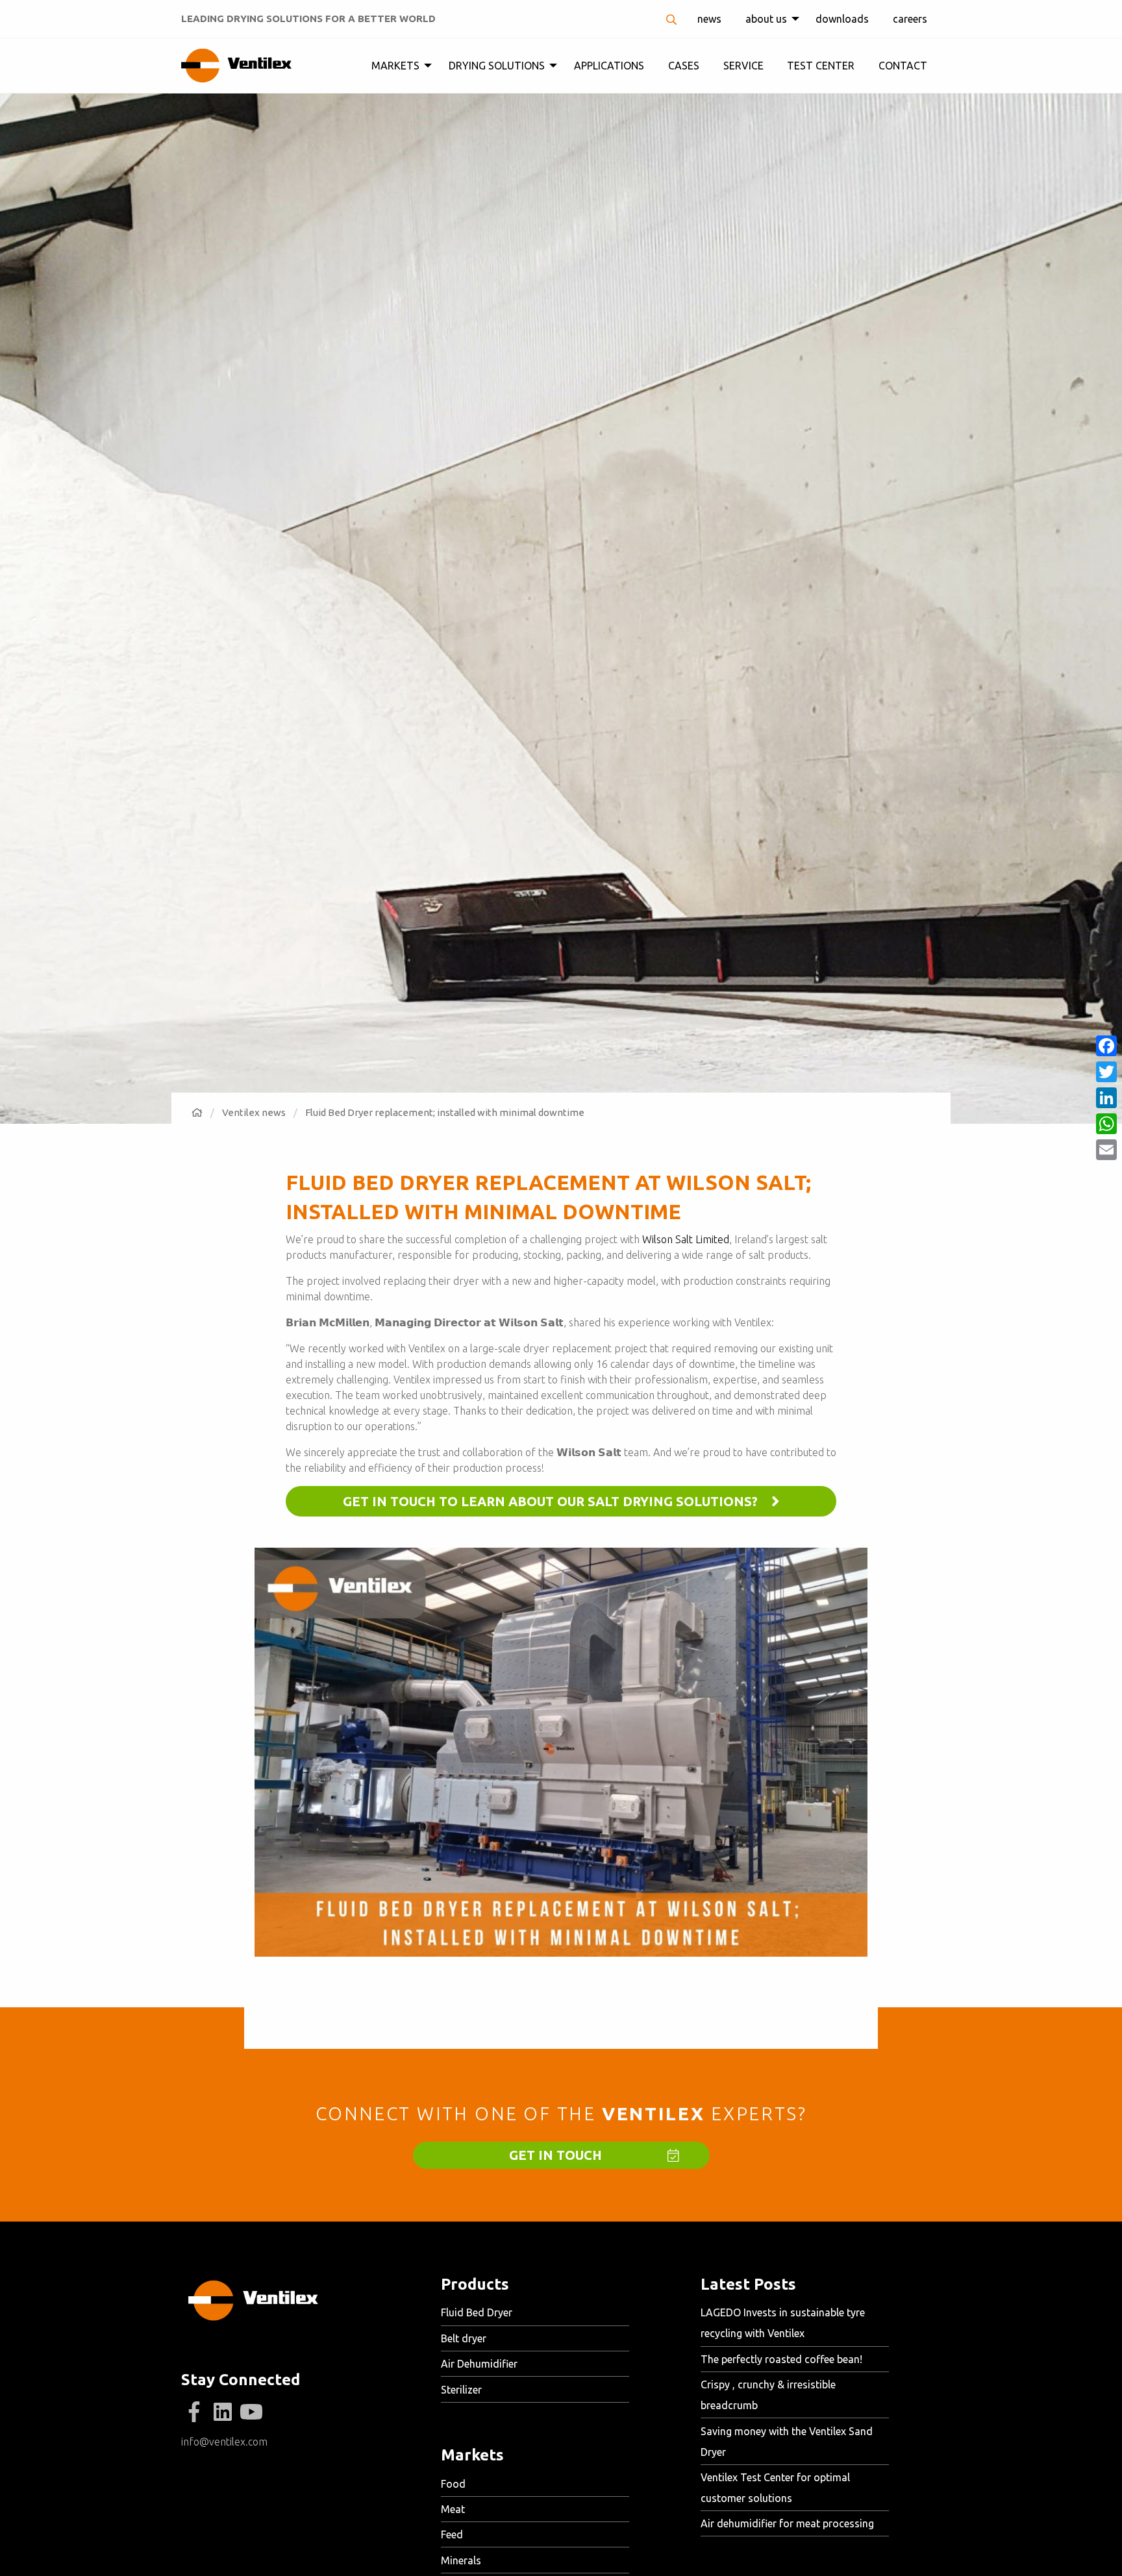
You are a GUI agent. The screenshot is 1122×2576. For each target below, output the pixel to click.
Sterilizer (461, 2390)
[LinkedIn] (223, 2412)
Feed (452, 2534)
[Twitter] (1106, 1072)
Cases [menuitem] (684, 66)
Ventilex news (254, 1112)
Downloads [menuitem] (842, 19)
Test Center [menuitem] (821, 66)
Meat (453, 2509)
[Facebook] (194, 2412)
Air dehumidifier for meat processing (787, 2523)
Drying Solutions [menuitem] (497, 66)
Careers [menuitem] (910, 19)
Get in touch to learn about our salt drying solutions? (552, 1501)
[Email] (1106, 1150)
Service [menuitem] (743, 66)
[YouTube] (251, 2412)
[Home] (197, 1112)
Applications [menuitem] (609, 66)
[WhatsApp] (1106, 1124)
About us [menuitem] (766, 19)
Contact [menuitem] (903, 66)
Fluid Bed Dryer (477, 2312)
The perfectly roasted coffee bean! (781, 2359)
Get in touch (555, 2155)
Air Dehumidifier (479, 2364)
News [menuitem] (709, 19)
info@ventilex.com (224, 2442)
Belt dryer (464, 2338)
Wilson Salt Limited (686, 1239)
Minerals (461, 2560)
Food (453, 2484)
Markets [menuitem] (395, 66)
